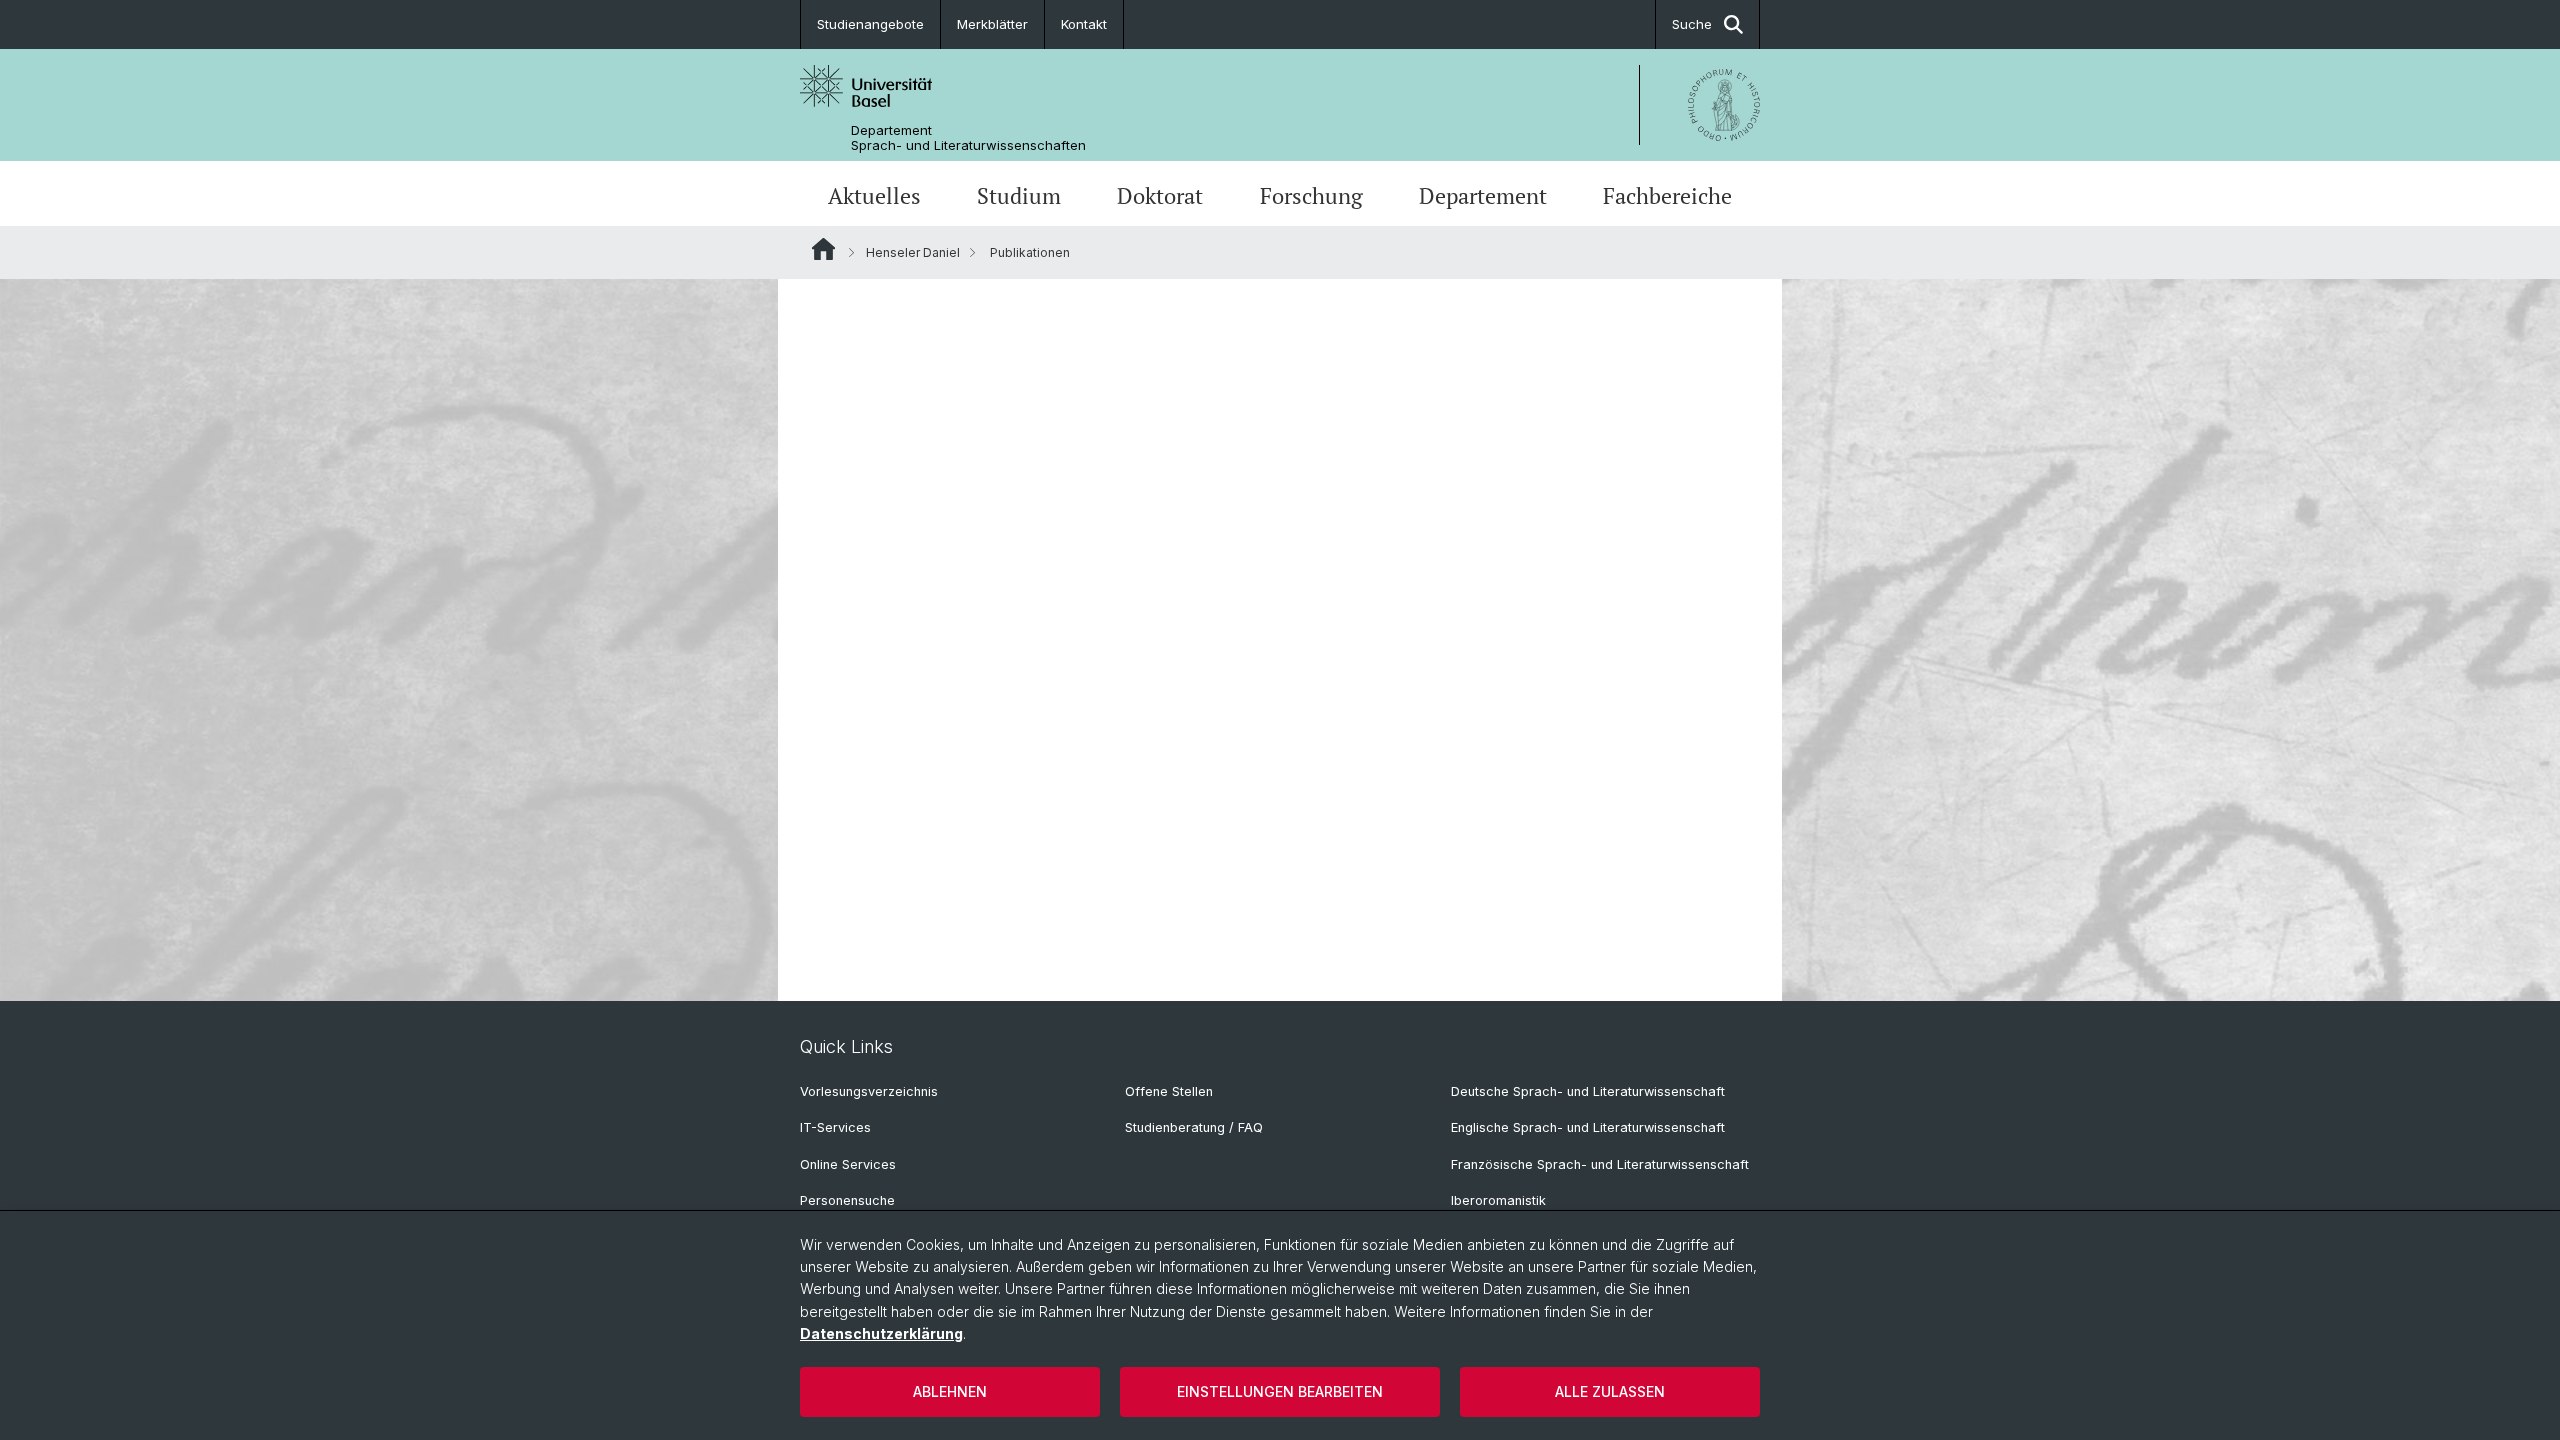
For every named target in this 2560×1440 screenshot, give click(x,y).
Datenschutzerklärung (881, 1333)
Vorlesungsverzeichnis (869, 1091)
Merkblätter (992, 24)
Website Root (823, 249)
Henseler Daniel (913, 252)
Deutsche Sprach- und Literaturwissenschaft (1588, 1091)
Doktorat (1160, 195)
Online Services (848, 1164)
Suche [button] (1692, 24)
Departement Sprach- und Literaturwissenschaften (968, 138)
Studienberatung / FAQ (1194, 1127)
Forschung (1311, 195)
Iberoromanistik (1498, 1200)
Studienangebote (870, 24)
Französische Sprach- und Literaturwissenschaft (1600, 1164)
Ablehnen (950, 1391)
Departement (1483, 195)
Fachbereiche (1667, 195)
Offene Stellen (1169, 1091)
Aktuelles (874, 195)
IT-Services (835, 1127)
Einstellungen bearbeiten (1280, 1391)
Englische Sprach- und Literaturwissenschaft (1588, 1127)
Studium (1019, 195)
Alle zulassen (1610, 1391)
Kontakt (1084, 24)
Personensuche (847, 1200)
